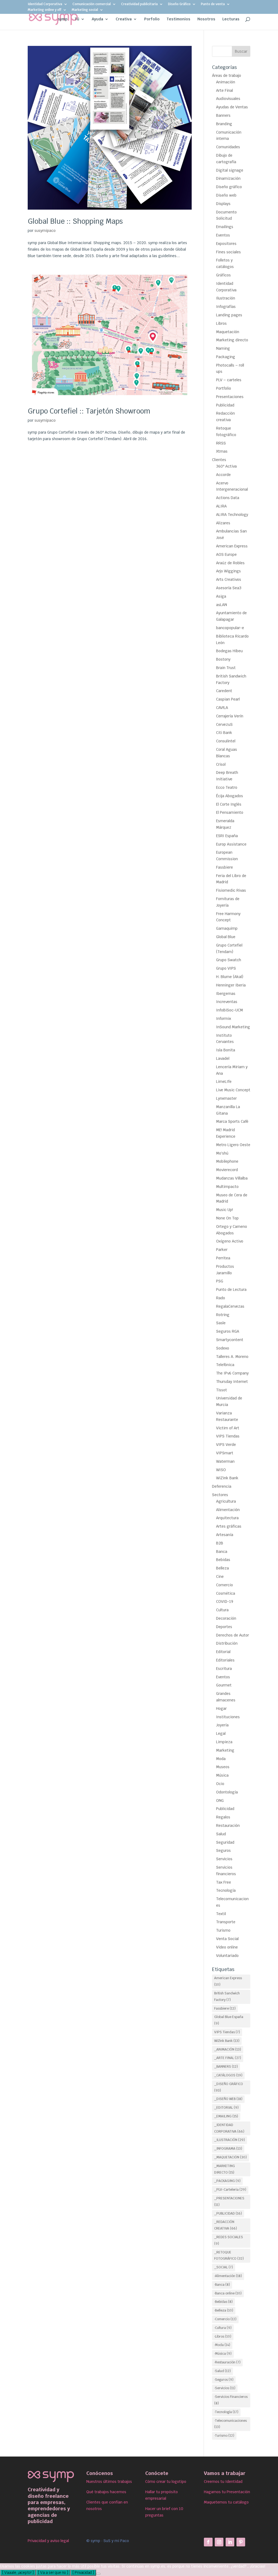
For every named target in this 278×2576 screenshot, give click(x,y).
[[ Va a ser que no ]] (98, 2574)
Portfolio (224, 388)
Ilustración (226, 298)
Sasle (221, 1323)
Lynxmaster (226, 1098)
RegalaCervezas (230, 1306)
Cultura (222, 1610)
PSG (220, 1281)
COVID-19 (225, 1601)
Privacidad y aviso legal (48, 2541)
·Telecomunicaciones (230, 2424)
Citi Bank (224, 733)
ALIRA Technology (232, 515)
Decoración (226, 1618)
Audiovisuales (228, 99)
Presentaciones (230, 397)
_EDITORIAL (226, 2108)
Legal (221, 1733)
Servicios (224, 1859)
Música (222, 1775)
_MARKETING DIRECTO (225, 2169)
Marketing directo (232, 340)
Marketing (225, 1750)
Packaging (226, 357)
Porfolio (152, 19)
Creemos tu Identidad (223, 2482)
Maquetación (228, 332)
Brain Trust (226, 668)
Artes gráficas (229, 1526)
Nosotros (206, 19)
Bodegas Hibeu (229, 651)
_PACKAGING (227, 2181)
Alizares (223, 523)
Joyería (222, 1725)
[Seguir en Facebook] (208, 2542)
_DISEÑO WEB (228, 2099)
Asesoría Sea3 (229, 588)
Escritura (224, 1669)
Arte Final (225, 90)
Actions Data (228, 498)
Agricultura (226, 1501)
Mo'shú (222, 1153)
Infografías (226, 307)
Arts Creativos (229, 579)
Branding (224, 124)
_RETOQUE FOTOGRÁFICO (229, 2256)
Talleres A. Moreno (232, 1357)
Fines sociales (228, 252)
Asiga (221, 596)
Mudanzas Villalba (232, 1178)
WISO (221, 1470)
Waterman (225, 1461)
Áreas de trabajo (227, 75)
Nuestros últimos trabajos (109, 2482)
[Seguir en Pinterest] (241, 2542)
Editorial (223, 1652)
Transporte (226, 1922)
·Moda (222, 2345)
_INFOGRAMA (228, 2149)
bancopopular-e (230, 628)
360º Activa (226, 466)
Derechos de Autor (233, 1635)
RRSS (221, 443)
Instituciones (228, 1717)
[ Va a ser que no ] (53, 2573)
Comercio (225, 1585)
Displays (223, 204)
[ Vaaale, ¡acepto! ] (18, 2573)
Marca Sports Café (232, 1121)
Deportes (224, 1627)
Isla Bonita (226, 1050)
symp (63, 19)
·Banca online (228, 2293)
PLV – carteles (229, 380)
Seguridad (225, 1842)
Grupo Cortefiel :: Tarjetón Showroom (89, 411)
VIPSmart (225, 1453)
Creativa (124, 19)
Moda (221, 1759)
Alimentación (228, 1510)
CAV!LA (222, 708)
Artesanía (225, 1535)
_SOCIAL (224, 2267)
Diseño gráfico (229, 187)
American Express (232, 546)
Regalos (223, 1817)
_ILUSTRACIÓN (230, 2140)
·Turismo (224, 2436)
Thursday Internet (232, 1382)
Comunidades (228, 147)
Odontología (227, 1792)
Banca (222, 1552)
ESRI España (227, 836)
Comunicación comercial (92, 4)
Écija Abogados (230, 796)
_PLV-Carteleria (230, 2190)
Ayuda (97, 19)
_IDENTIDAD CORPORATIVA (229, 2128)
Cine (220, 1577)
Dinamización (228, 178)
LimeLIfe (224, 1082)
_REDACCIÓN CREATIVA (226, 2225)
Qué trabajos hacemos (106, 2492)
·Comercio (225, 2319)
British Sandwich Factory (227, 1997)
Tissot (222, 1390)
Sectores (220, 1495)
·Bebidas (223, 2302)
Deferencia (222, 1486)
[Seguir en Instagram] (219, 2542)
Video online (227, 1947)
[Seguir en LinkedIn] (230, 2542)
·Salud (222, 2371)
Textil (221, 1914)
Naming (223, 348)
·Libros (223, 2337)
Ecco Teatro (227, 787)
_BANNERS (226, 2067)
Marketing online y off (45, 10)
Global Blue (226, 937)
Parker (222, 1250)
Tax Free (224, 1882)
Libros (221, 323)
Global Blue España (229, 2020)
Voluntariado (227, 1956)
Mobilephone (227, 1161)
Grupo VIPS (226, 968)
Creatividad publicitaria (139, 4)
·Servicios (225, 2388)
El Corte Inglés (229, 804)
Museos (223, 1767)
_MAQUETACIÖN (230, 2157)
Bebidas (223, 1560)
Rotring (223, 1315)
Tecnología (226, 1890)
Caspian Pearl (228, 699)
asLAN (222, 605)
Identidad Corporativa (45, 4)
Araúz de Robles (230, 563)
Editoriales (225, 1660)
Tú (77, 19)
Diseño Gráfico (179, 4)
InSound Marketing (233, 1027)
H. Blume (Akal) (230, 977)
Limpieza (224, 1742)
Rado (221, 1298)
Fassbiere (225, 867)
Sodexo (223, 1348)
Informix (224, 1019)
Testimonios (179, 19)
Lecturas (231, 19)
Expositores (226, 244)
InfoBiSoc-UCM (230, 1010)
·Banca (222, 2285)
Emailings (225, 227)
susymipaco (45, 231)
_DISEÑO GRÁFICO (229, 2087)
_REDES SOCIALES (229, 2240)
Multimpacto (227, 1187)
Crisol (221, 764)
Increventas (227, 1002)
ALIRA (221, 506)
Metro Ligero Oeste (233, 1145)
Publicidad (225, 405)
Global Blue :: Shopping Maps (75, 221)
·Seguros (224, 2380)
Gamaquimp (227, 928)
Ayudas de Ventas (232, 107)
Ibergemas (226, 994)
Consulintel (226, 741)
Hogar (221, 1708)
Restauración (228, 1825)
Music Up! (225, 1210)
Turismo (223, 1930)
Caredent (224, 691)
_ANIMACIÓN (228, 2050)
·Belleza (224, 2310)
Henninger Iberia (231, 985)
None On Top (227, 1218)
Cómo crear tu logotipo (166, 2482)
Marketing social (85, 10)
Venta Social (227, 1939)
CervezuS (224, 724)
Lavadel (223, 1058)
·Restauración (227, 2362)
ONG (220, 1801)
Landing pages (229, 315)
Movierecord (227, 1170)
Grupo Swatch (229, 960)
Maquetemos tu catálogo (226, 2502)
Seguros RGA (228, 1331)
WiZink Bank (227, 1478)
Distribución (227, 1643)
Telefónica (225, 1365)
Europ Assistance (231, 844)
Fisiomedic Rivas (231, 890)
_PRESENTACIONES (229, 2202)
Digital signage (230, 170)
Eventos (223, 235)
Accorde (223, 475)
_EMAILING (226, 2116)
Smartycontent (230, 1340)
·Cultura (223, 2328)
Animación (226, 82)
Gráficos (223, 275)
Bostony (223, 659)
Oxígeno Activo (230, 1241)
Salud (221, 1834)
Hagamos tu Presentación (227, 2492)
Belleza (222, 1568)
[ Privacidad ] (83, 2573)
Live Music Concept (233, 1090)
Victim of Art (228, 1428)
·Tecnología (226, 2412)
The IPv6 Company (232, 1373)
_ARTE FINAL (228, 2058)
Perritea (223, 1258)
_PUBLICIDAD (228, 2214)
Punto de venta (213, 4)
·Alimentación (228, 2276)
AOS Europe (226, 554)
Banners (223, 115)
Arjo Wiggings (228, 571)
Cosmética (226, 1593)
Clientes (219, 460)
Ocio (220, 1784)
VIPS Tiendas (228, 1436)
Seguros (223, 1850)
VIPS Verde (226, 1445)
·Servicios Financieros (231, 2400)
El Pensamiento (230, 812)
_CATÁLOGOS (228, 2075)
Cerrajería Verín (230, 716)
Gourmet (224, 1685)
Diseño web (226, 195)
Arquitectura (227, 1518)
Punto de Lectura (231, 1289)
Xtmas (222, 451)
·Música (223, 2354)
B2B (220, 1543)
